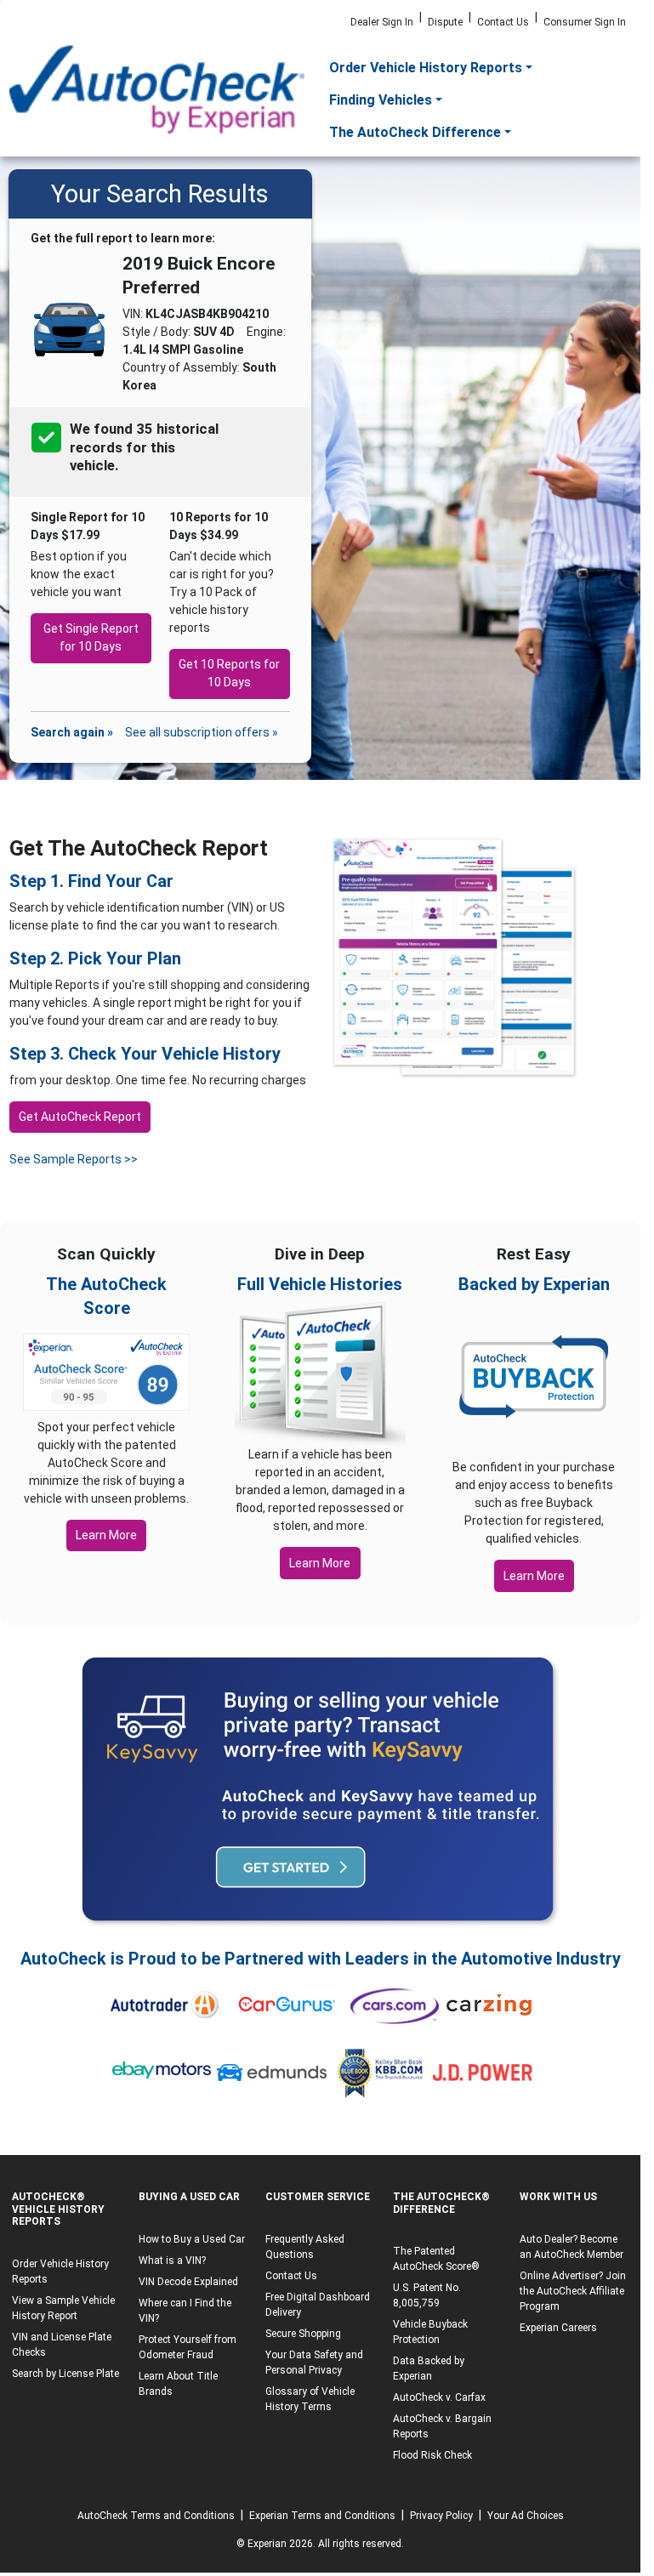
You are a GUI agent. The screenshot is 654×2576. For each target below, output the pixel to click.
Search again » (72, 732)
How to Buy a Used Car (192, 2239)
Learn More (106, 1535)
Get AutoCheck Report (80, 1117)
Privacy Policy (441, 2516)
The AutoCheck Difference (415, 132)
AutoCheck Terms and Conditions (156, 2516)
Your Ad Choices (526, 2516)
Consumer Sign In (585, 22)
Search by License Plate (65, 2374)
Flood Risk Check (432, 2455)
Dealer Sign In (382, 22)
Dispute (445, 22)
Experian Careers (558, 2328)
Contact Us (503, 22)
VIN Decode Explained (188, 2282)
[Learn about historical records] (120, 467)
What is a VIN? (172, 2260)
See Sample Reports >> (74, 1159)
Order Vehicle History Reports (426, 68)
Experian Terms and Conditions (322, 2516)
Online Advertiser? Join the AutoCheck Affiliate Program (573, 2291)
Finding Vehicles (381, 100)
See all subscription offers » (202, 732)
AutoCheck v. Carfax (439, 2397)
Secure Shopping (303, 2334)
